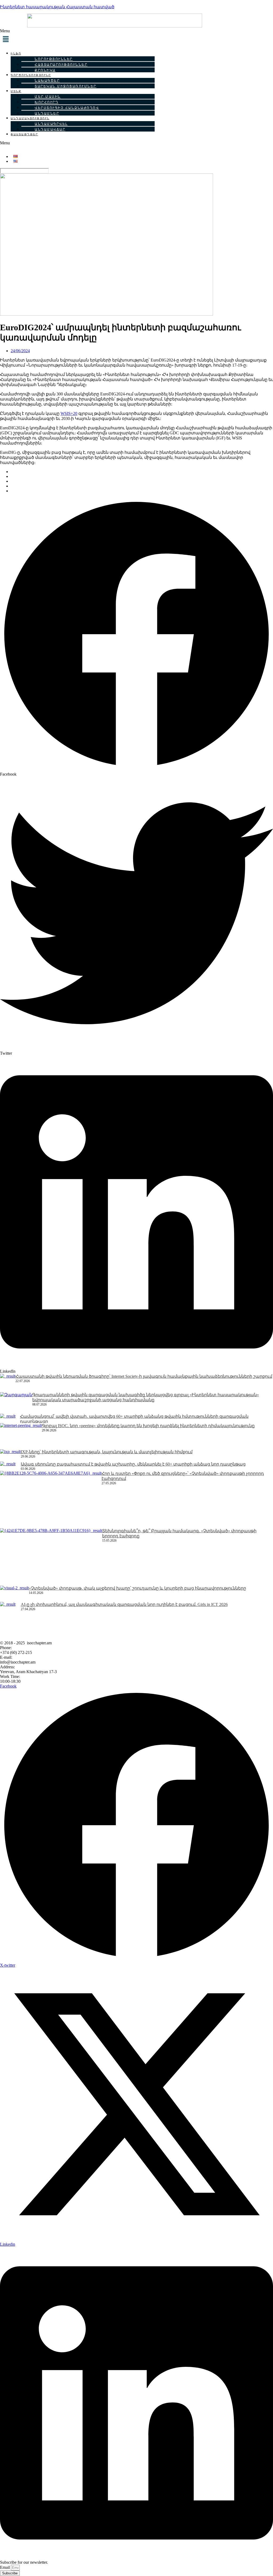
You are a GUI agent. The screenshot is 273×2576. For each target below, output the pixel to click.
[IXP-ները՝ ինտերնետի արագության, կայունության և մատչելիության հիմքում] (10, 1456)
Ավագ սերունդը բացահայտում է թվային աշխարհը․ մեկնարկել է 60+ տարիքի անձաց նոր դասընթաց (133, 1464)
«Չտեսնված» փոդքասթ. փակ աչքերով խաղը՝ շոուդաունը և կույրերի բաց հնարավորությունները (137, 1588)
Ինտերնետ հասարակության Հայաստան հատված (57, 7)
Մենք (16, 91)
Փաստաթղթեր (24, 134)
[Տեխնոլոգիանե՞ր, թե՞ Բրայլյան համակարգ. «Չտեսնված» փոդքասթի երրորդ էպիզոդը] (51, 1557)
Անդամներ (47, 113)
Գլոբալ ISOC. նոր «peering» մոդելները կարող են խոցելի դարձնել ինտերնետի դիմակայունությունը (148, 1426)
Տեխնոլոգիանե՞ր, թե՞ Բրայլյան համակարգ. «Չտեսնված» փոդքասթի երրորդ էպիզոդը (179, 1533)
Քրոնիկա (45, 70)
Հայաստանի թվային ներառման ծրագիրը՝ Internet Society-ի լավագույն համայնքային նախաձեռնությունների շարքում (144, 1376)
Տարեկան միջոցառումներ (66, 86)
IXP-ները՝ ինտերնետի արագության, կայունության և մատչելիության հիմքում (107, 1452)
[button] (136, 37)
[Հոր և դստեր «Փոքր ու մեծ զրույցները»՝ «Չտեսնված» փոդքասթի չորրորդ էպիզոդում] (51, 1499)
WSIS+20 (69, 413)
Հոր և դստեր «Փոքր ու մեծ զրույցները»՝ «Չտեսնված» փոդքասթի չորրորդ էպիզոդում (183, 1476)
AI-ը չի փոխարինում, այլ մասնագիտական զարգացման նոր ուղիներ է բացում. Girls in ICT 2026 (124, 1604)
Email (5, 2567)
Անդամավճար (50, 129)
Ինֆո (16, 53)
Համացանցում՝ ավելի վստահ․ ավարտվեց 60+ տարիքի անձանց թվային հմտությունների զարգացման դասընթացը (134, 1419)
